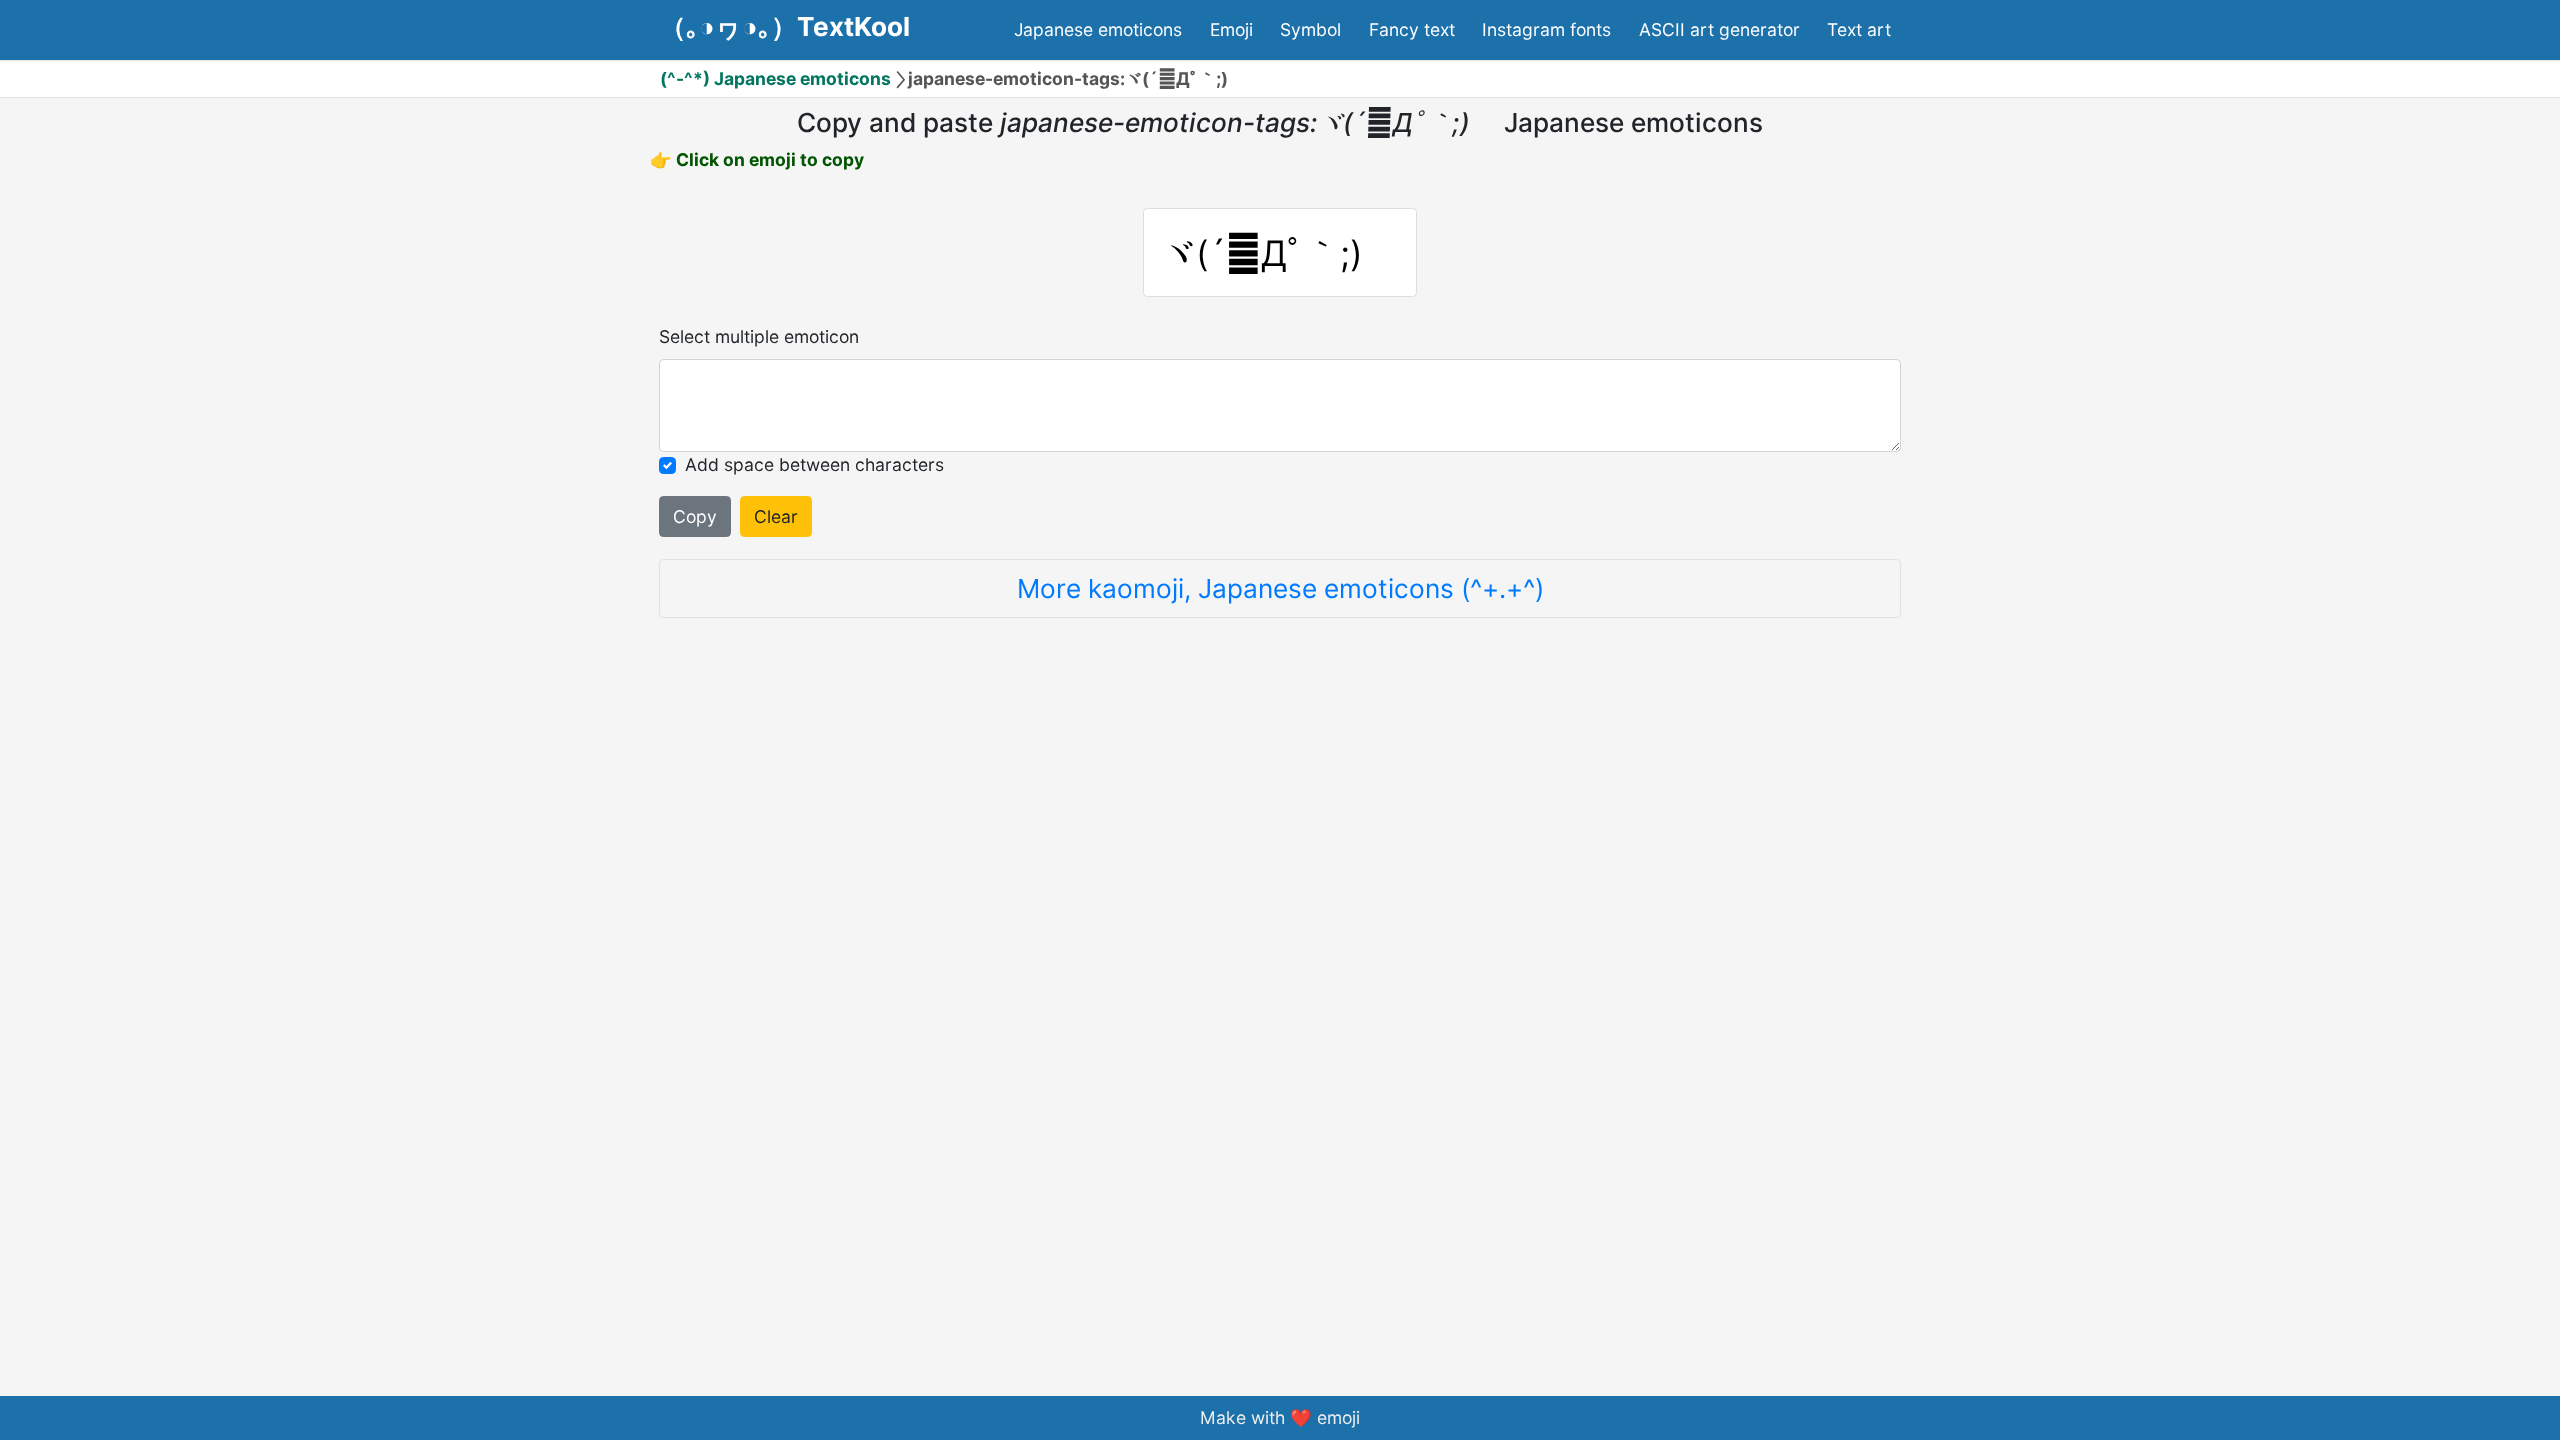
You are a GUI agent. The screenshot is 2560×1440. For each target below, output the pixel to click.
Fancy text (1412, 29)
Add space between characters (814, 464)
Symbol (1310, 29)
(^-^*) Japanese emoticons (775, 78)
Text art (1859, 29)
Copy (695, 516)
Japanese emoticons (1098, 29)
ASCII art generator (1719, 29)
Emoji (1231, 29)
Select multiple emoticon (759, 336)
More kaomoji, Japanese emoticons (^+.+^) (1280, 588)
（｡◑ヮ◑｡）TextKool (785, 27)
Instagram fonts (1546, 29)
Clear (776, 516)
